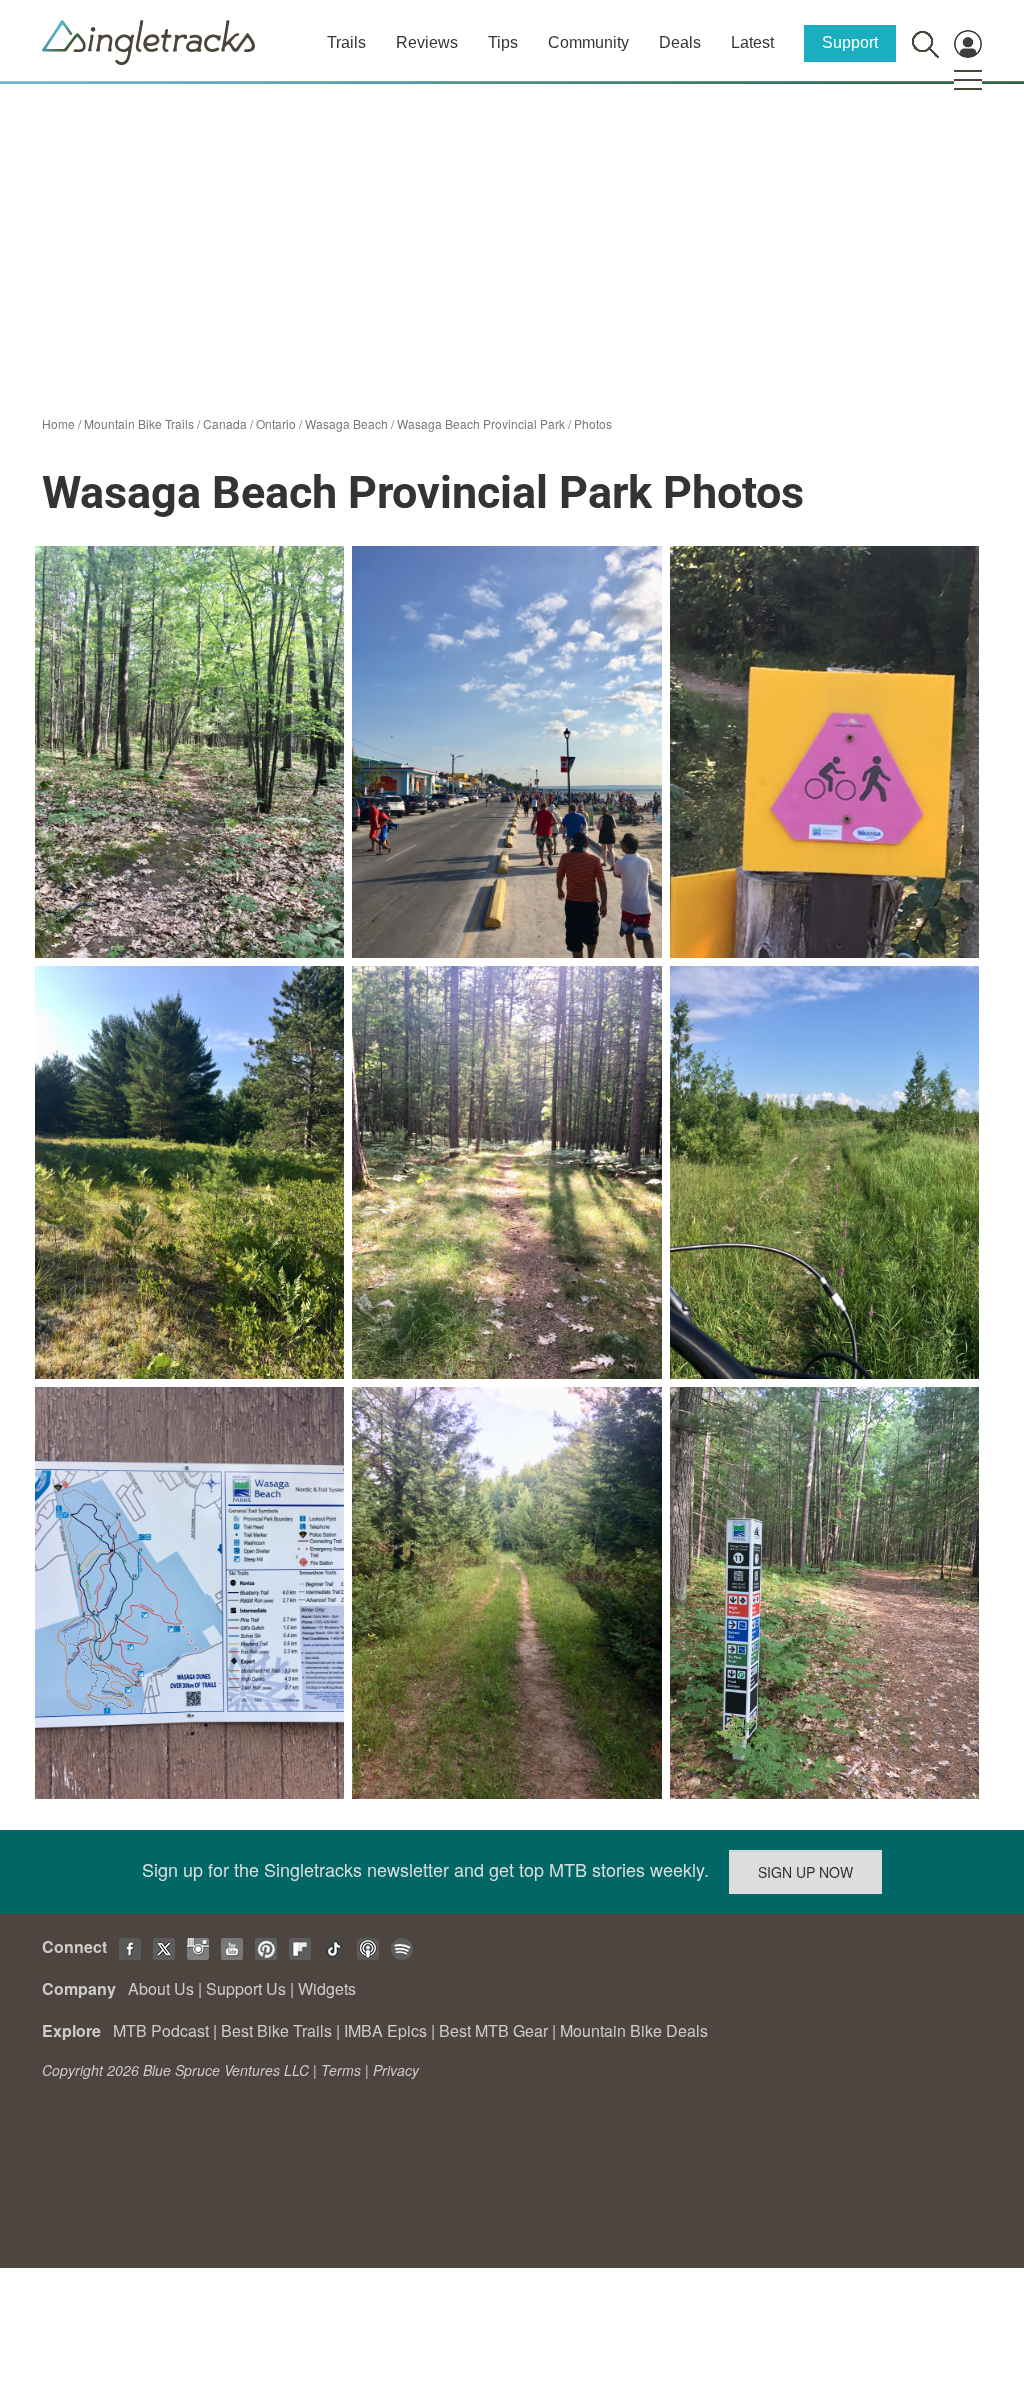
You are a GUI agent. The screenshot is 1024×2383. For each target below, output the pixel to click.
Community (588, 42)
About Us (161, 1988)
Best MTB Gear (493, 2030)
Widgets (327, 1988)
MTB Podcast (161, 2030)
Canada (225, 423)
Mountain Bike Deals (634, 2030)
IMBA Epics (385, 2030)
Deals (680, 42)
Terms (341, 2070)
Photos (593, 423)
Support (850, 42)
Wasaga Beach (346, 423)
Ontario (276, 423)
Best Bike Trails (276, 2030)
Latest (752, 42)
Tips (503, 42)
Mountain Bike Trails (139, 423)
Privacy (396, 2070)
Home (58, 423)
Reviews (427, 42)
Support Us (246, 1988)
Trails (346, 42)
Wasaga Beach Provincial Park (481, 423)
